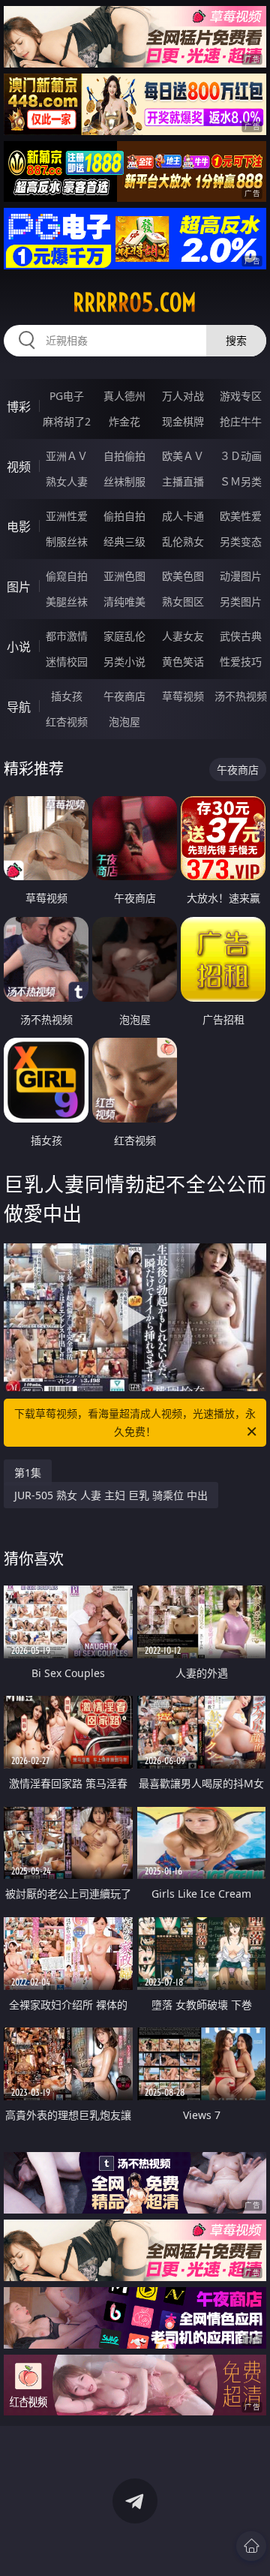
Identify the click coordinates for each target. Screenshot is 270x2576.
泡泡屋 (124, 721)
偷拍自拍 (124, 516)
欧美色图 (183, 576)
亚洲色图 (124, 576)
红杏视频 (67, 721)
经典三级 (124, 541)
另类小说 (124, 661)
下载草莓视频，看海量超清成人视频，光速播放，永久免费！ (135, 1422)
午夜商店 (124, 696)
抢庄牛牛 (241, 421)
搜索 (236, 340)
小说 (19, 647)
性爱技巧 (241, 661)
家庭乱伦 (124, 636)
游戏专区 (241, 396)
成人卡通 (183, 516)
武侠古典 (241, 636)
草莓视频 (183, 696)
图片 (19, 587)
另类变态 (241, 541)
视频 (19, 467)
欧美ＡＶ (183, 456)
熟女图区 (183, 601)
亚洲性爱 (67, 516)
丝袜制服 (124, 481)
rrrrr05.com (135, 302)
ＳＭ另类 (241, 481)
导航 (19, 707)
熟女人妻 (67, 481)
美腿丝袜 (67, 601)
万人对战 (183, 396)
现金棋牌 (183, 421)
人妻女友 (183, 636)
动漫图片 (241, 576)
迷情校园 (67, 661)
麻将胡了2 (67, 421)
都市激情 (67, 636)
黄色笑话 (183, 661)
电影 (19, 527)
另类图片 (241, 601)
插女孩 (67, 696)
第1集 (28, 1473)
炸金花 (124, 421)
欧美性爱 (241, 516)
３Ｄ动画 (241, 456)
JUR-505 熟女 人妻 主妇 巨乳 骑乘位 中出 (111, 1495)
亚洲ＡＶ (67, 456)
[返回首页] (251, 2546)
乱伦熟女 (183, 541)
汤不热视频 (241, 696)
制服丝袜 (67, 541)
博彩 (19, 407)
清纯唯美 (124, 601)
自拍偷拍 (124, 456)
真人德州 (124, 396)
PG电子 (67, 396)
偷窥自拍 (67, 576)
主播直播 (183, 481)
